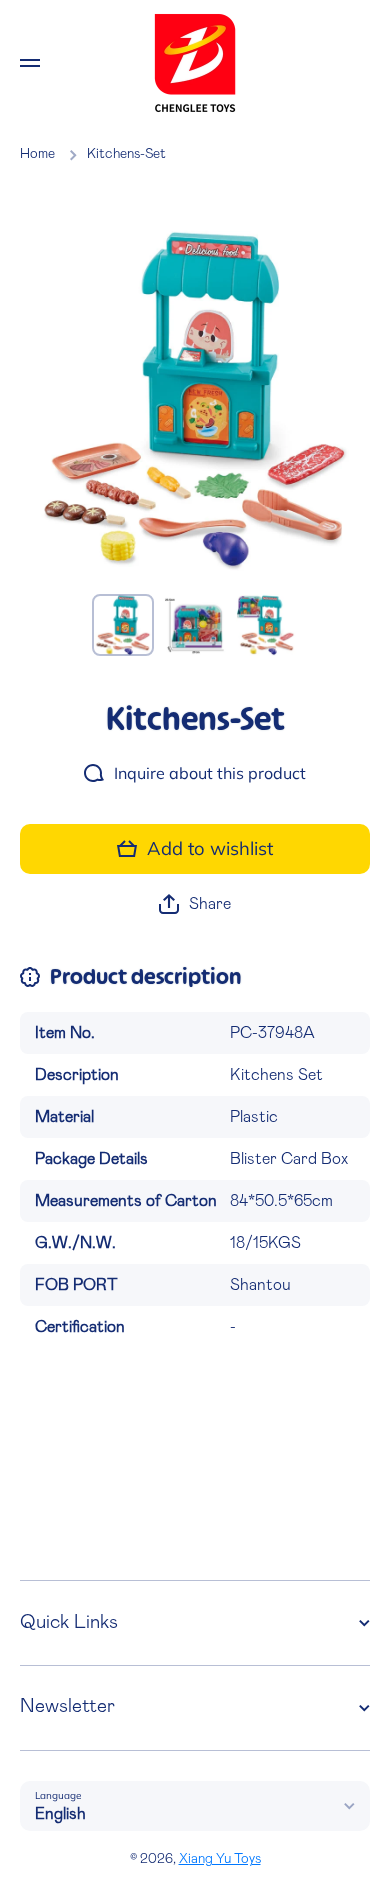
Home (37, 154)
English (60, 1814)
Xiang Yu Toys (220, 1859)
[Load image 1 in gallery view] (123, 625)
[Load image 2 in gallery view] (195, 625)
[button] (195, 904)
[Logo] (195, 63)
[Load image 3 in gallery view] (267, 625)
